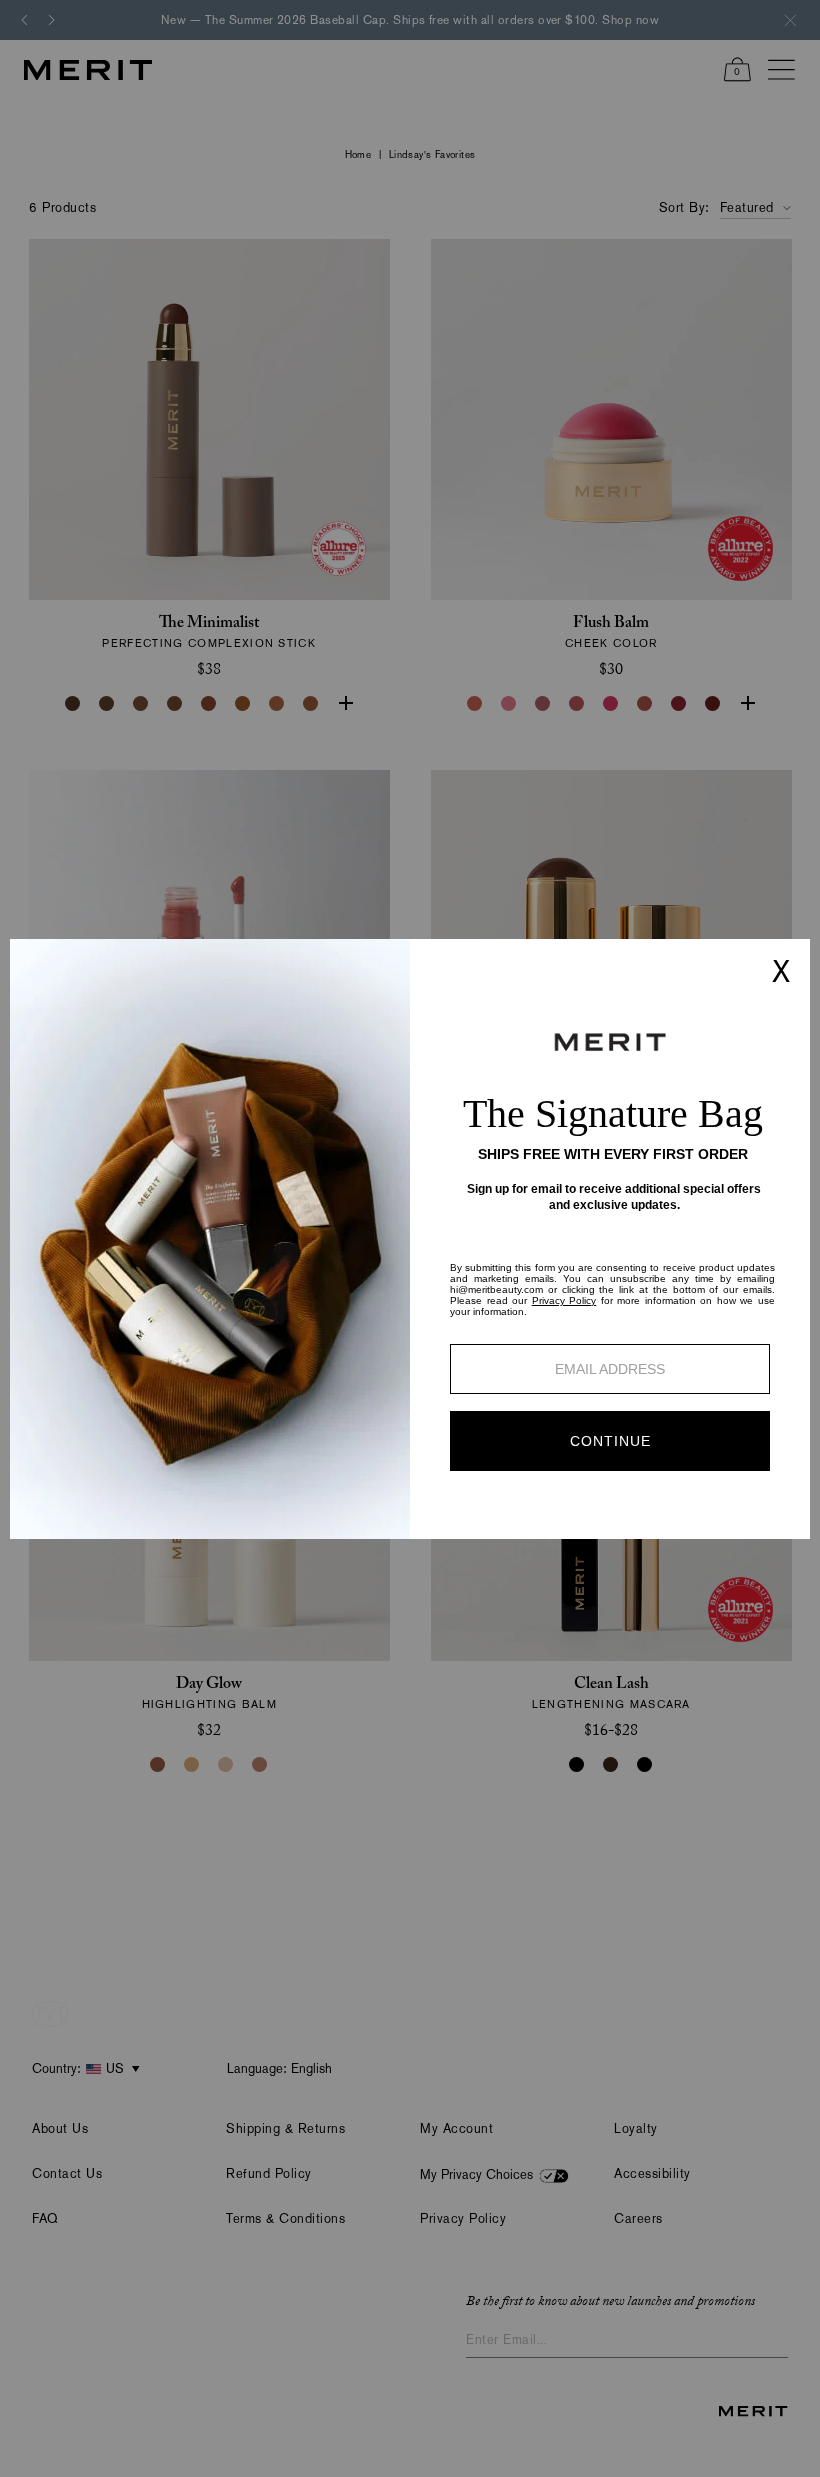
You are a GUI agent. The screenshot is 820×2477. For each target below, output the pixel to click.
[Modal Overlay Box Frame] (410, 1239)
